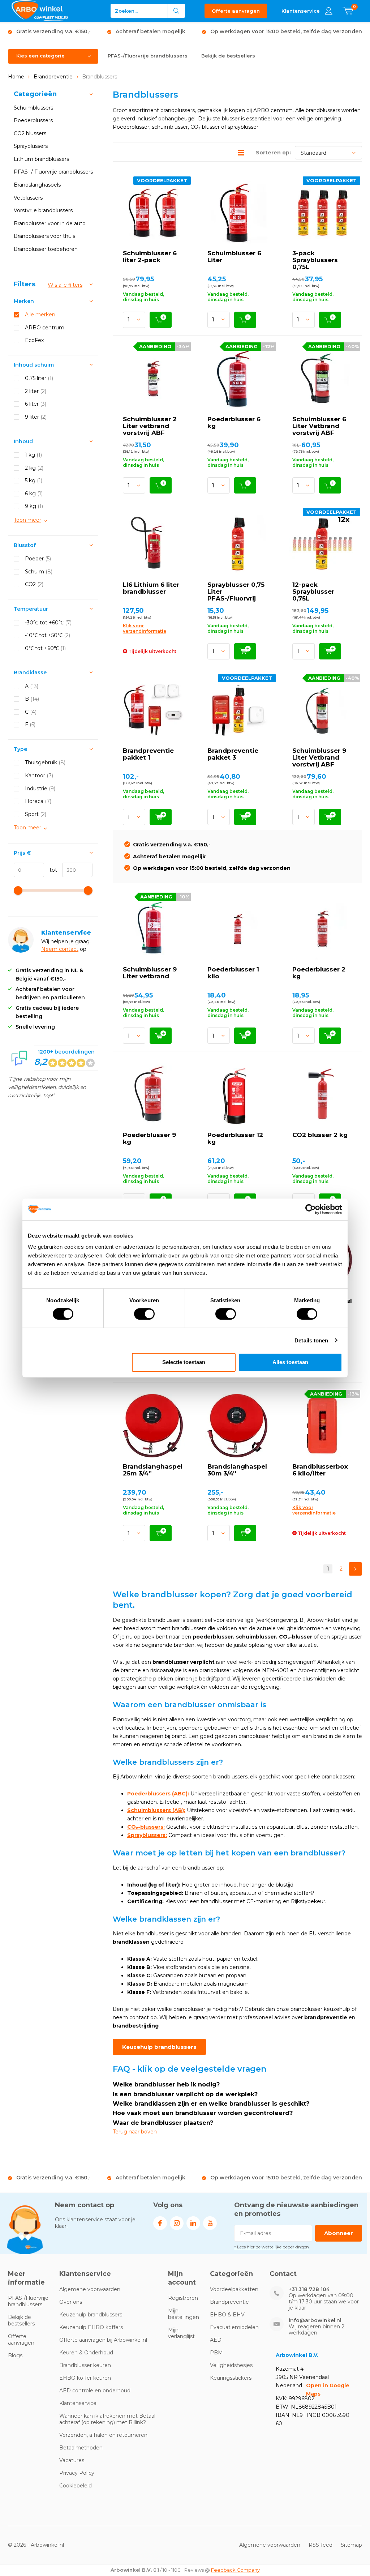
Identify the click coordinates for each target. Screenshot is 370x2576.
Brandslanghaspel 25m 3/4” (153, 1470)
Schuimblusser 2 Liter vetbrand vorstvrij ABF (150, 426)
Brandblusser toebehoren (46, 249)
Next (355, 1569)
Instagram (177, 2223)
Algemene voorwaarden (90, 2289)
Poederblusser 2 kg (319, 973)
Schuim (39, 572)
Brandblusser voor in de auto (50, 223)
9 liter (36, 417)
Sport (36, 814)
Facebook (160, 2223)
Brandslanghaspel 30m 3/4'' (237, 1470)
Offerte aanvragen (236, 11)
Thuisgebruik (45, 762)
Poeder (38, 559)
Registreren (183, 2298)
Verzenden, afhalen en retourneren (103, 2435)
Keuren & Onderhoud (86, 2353)
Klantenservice (78, 2403)
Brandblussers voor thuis (44, 236)
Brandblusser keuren (85, 2365)
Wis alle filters (65, 285)
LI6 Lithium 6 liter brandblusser (151, 588)
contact (69, 949)
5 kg (34, 480)
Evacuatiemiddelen (234, 2327)
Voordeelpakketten (234, 2289)
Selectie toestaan (184, 1362)
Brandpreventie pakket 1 (148, 754)
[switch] (144, 1314)
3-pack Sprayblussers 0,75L (315, 260)
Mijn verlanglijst (181, 2333)
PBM (216, 2353)
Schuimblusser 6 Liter (234, 257)
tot (51, 870)
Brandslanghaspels (37, 185)
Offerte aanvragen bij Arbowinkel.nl (103, 2340)
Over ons (71, 2302)
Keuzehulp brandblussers (159, 2047)
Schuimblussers (33, 108)
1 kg (33, 455)
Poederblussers (33, 120)
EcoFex (34, 340)
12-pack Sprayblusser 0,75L (313, 591)
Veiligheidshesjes (231, 2365)
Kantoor (39, 776)
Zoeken (177, 11)
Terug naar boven (135, 2132)
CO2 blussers (30, 133)
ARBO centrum (45, 328)
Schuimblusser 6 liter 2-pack (150, 257)
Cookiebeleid (76, 2486)
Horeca (38, 801)
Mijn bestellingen (184, 2314)
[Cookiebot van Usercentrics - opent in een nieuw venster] (311, 1209)
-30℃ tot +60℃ (48, 623)
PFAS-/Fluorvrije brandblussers (148, 56)
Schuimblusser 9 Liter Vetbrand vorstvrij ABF (319, 757)
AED (216, 2340)
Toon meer (27, 520)
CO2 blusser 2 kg (320, 1135)
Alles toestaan (290, 1362)
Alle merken (40, 315)
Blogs (15, 2355)
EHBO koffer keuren (85, 2378)
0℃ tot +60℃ (45, 648)
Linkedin (193, 2223)
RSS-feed (320, 2545)
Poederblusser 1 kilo (233, 973)
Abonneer (339, 2233)
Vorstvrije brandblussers (43, 210)
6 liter (36, 404)
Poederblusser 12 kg (235, 1138)
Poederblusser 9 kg (149, 1138)
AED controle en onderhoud (95, 2391)
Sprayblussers (31, 146)
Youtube (210, 2223)
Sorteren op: (273, 153)
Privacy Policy (77, 2473)
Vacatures (72, 2460)
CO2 (34, 584)
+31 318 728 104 (309, 2289)
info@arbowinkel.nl (315, 2321)
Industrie (40, 789)
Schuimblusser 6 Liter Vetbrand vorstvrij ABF (319, 426)
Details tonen (311, 1340)
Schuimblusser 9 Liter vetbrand (150, 973)
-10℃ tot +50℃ (48, 635)
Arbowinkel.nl (47, 2545)
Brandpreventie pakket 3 (233, 754)
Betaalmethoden (81, 2448)
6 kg (34, 494)
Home (16, 77)
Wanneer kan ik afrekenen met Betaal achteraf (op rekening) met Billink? (107, 2419)
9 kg (34, 506)
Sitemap (351, 2545)
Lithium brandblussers (41, 159)
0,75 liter (39, 378)
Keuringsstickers (231, 2378)
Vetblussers (28, 198)
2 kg (34, 468)
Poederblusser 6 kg (234, 422)
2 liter (36, 391)
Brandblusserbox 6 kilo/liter (320, 1470)
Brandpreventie (53, 77)
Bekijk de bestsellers (228, 56)
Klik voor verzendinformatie (145, 628)
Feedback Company (235, 2570)
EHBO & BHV (227, 2315)
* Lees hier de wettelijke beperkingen (272, 2247)
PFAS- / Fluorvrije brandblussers (53, 172)
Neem (50, 949)
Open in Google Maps (328, 2390)
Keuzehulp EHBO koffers (91, 2327)
